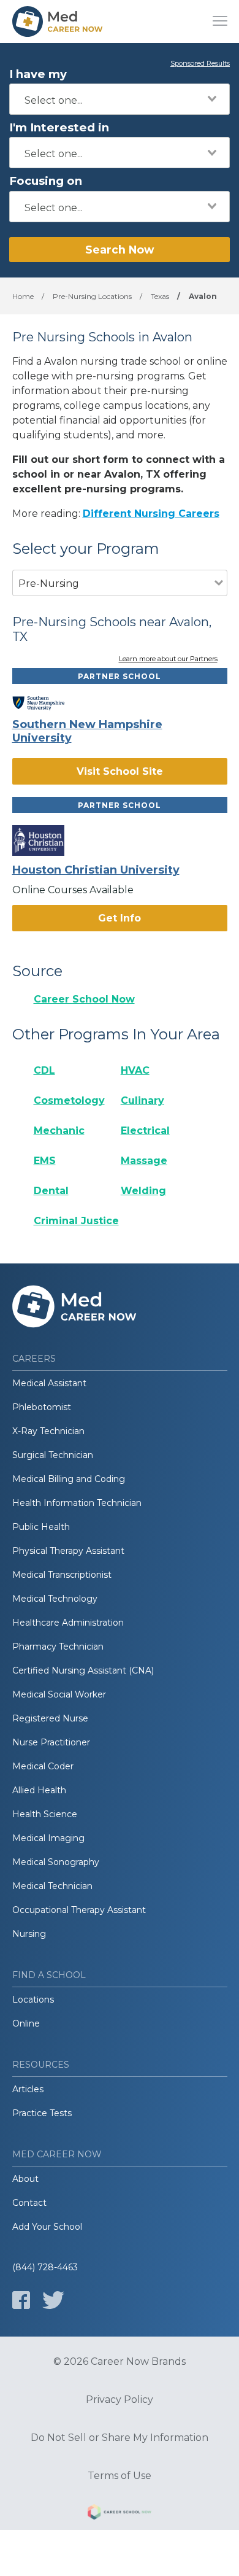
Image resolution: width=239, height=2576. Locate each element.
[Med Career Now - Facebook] (21, 2300)
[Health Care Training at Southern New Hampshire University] (47, 704)
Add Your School (47, 2227)
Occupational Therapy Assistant (79, 1910)
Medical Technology (55, 1599)
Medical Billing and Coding (69, 1479)
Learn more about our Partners (168, 659)
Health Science (45, 1814)
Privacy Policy (120, 2400)
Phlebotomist (42, 1407)
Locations (33, 2000)
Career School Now (84, 999)
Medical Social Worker (59, 1694)
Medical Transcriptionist (62, 1575)
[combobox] (120, 99)
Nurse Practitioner (51, 1742)
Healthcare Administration (68, 1623)
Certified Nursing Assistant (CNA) (83, 1670)
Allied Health (39, 1790)
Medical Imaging (48, 1838)
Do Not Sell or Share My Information (120, 2438)
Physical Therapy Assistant (68, 1551)
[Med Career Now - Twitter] (53, 2300)
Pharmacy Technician (58, 1647)
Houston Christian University (96, 870)
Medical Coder (43, 1766)
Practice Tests (42, 2113)
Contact (29, 2203)
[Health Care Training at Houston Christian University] (47, 840)
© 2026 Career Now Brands (120, 2362)
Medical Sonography (56, 1862)
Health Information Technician (77, 1503)
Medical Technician (52, 1886)
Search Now (120, 250)
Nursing (29, 1934)
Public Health (41, 1527)
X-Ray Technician (48, 1431)
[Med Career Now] (58, 21)
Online (26, 2023)
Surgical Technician (53, 1455)
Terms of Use (120, 2476)
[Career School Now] (120, 2514)
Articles (28, 2089)
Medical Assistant (49, 1383)
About (25, 2179)
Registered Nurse (50, 1718)
